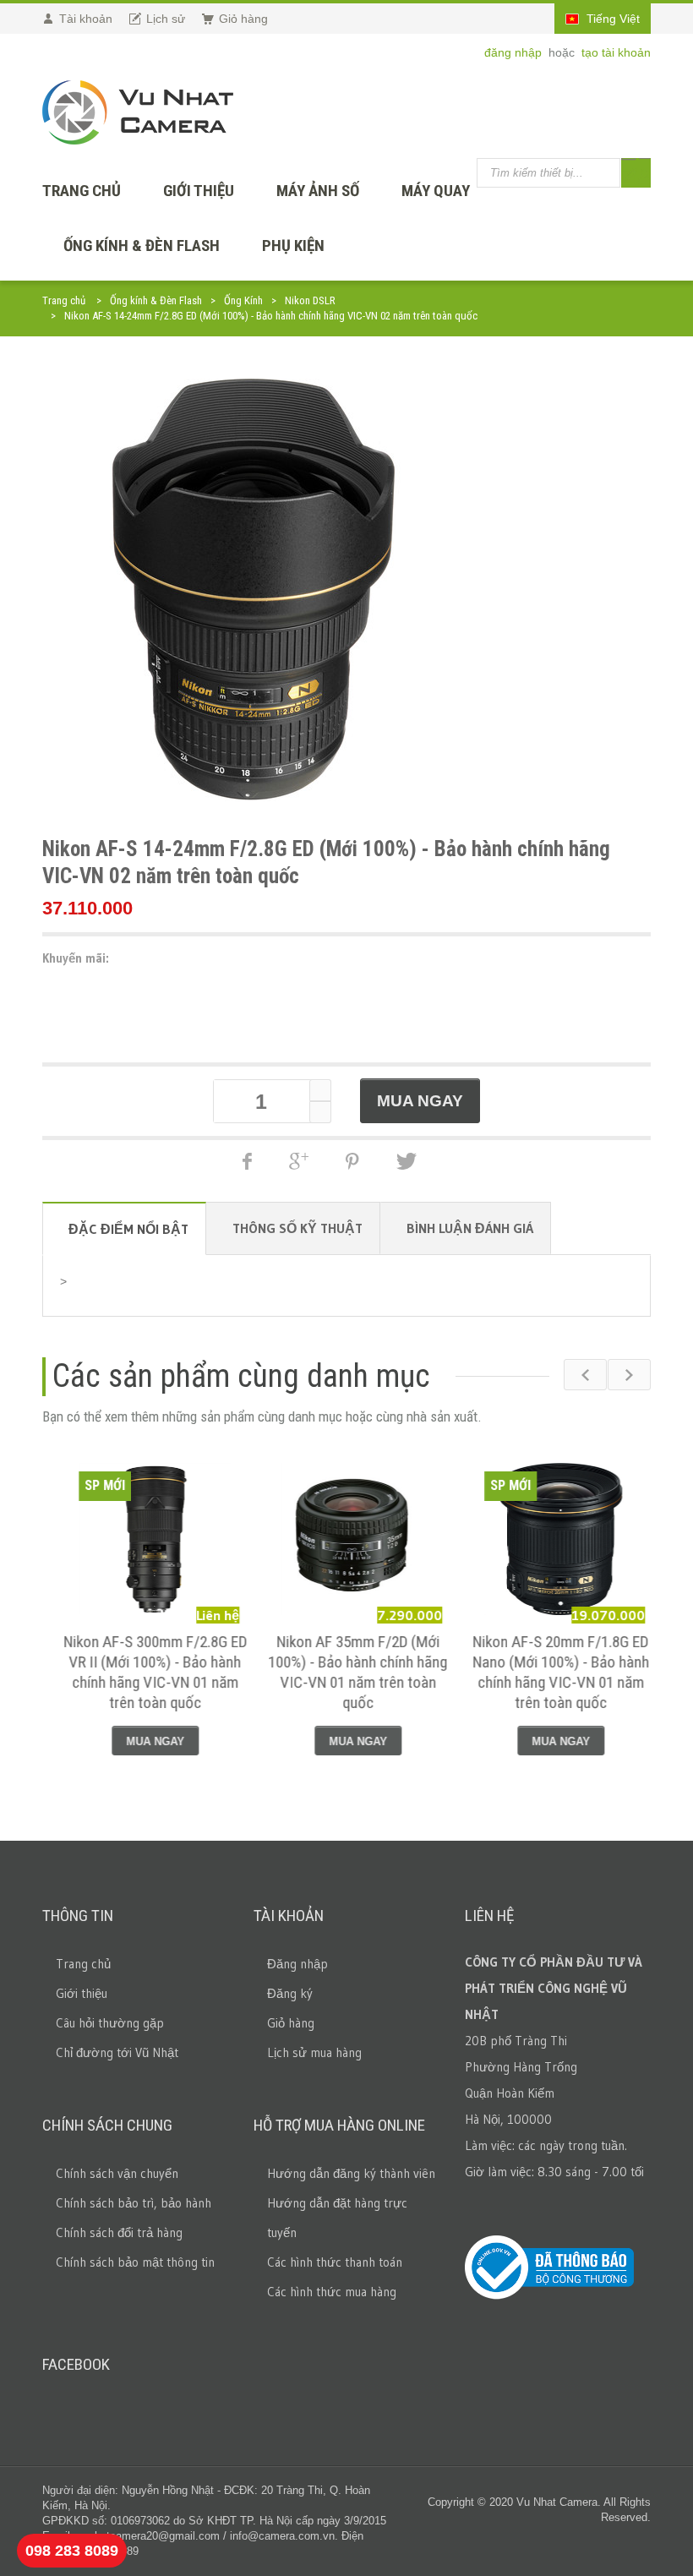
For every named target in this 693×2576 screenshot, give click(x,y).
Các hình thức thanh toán (335, 2262)
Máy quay (436, 191)
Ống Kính (243, 300)
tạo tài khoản (616, 52)
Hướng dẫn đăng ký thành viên (351, 2173)
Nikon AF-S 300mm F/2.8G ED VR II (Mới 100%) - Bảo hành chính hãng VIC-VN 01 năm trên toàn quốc (144, 1672)
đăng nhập (515, 52)
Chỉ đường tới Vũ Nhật (117, 2052)
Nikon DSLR (310, 300)
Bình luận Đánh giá (470, 1228)
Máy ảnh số (318, 191)
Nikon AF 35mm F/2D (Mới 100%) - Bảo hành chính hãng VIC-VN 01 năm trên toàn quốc (346, 1672)
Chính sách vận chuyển (117, 2173)
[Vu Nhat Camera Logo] (138, 112)
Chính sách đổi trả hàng (119, 2232)
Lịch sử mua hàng (314, 2052)
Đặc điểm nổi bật (128, 1229)
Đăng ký (290, 1993)
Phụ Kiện (293, 246)
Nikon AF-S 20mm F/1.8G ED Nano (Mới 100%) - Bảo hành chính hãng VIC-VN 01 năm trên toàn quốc (550, 1672)
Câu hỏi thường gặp (110, 2023)
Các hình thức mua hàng (332, 2292)
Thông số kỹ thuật (297, 1228)
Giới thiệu (199, 191)
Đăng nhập (297, 1964)
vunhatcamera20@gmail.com (148, 2536)
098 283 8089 (72, 2551)
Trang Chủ (82, 191)
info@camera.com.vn (282, 2536)
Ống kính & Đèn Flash (142, 246)
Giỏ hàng (291, 2023)
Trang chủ (64, 300)
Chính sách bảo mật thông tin (135, 2262)
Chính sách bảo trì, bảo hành (134, 2203)
